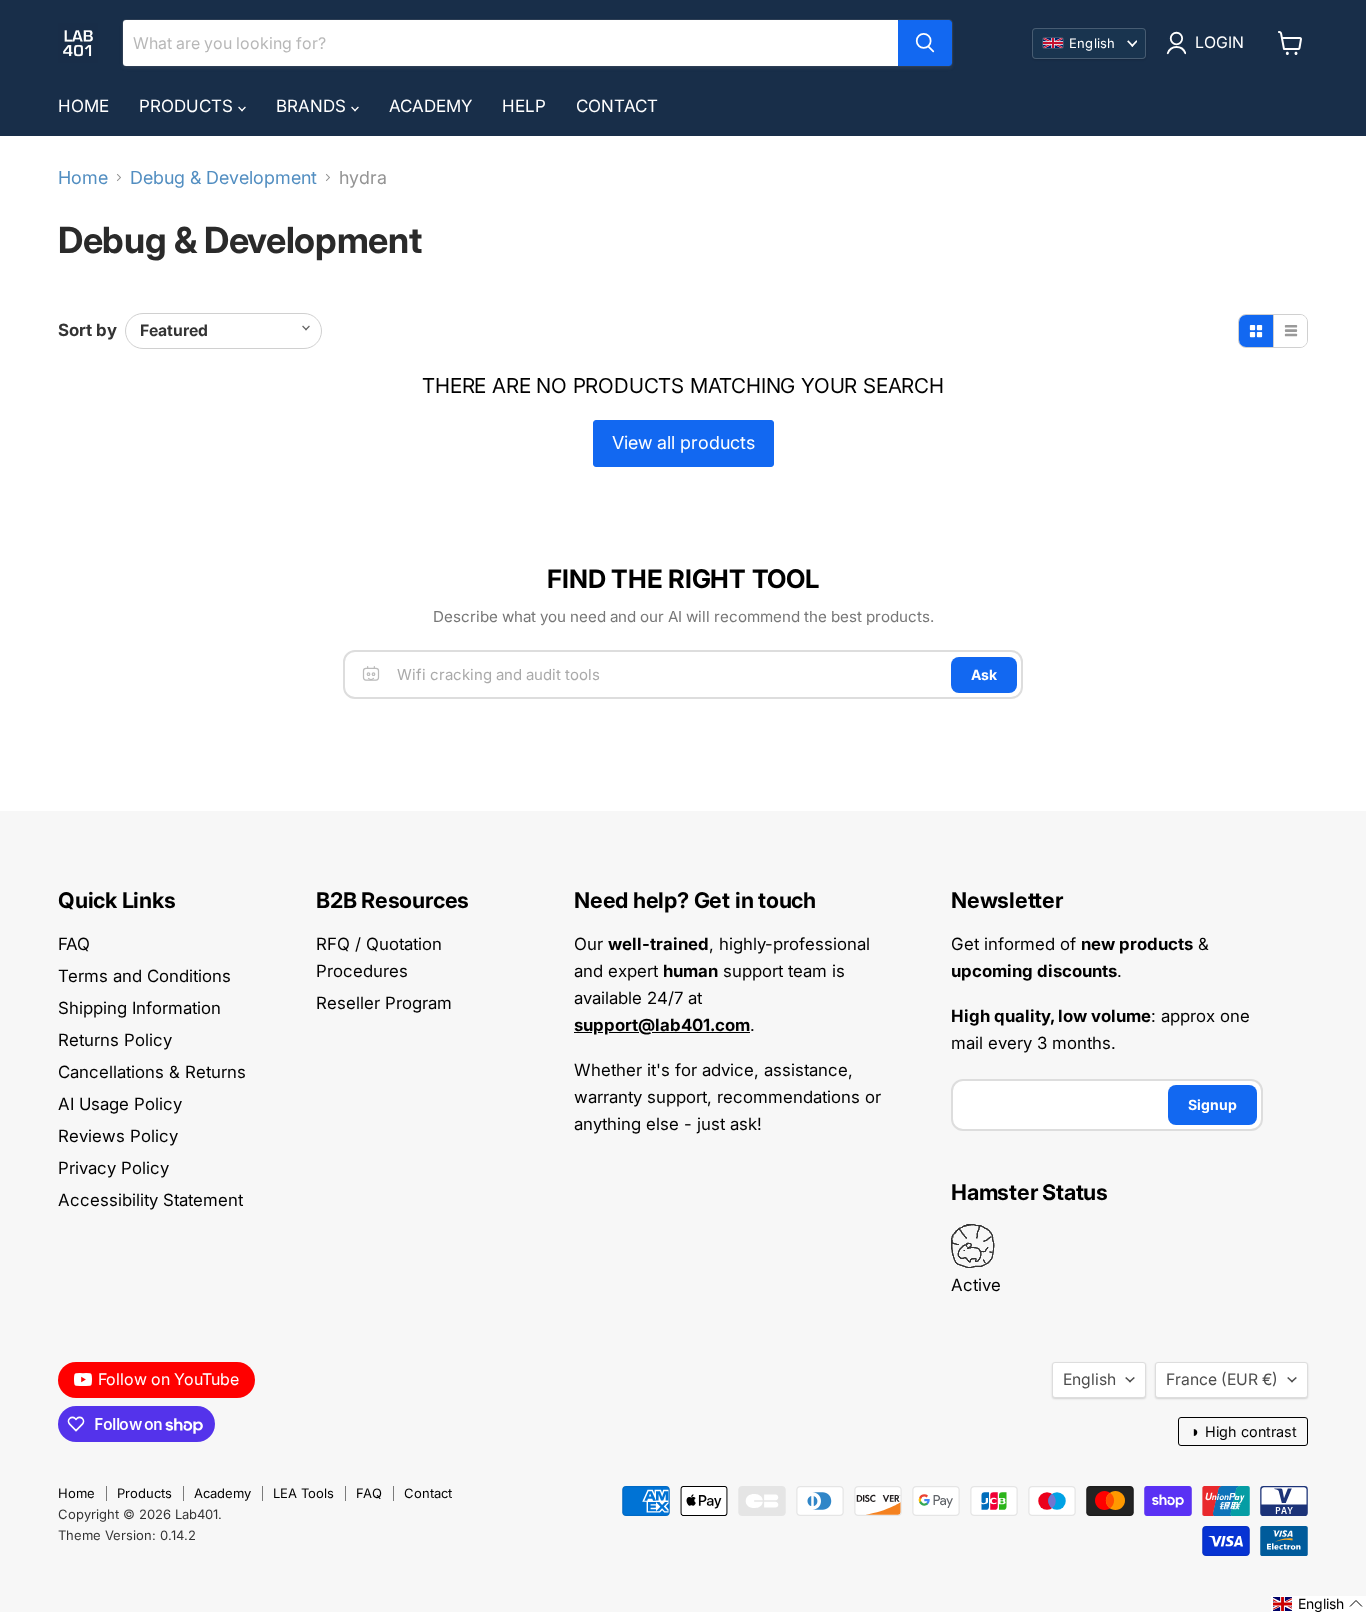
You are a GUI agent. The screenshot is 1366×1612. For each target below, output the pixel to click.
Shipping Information (139, 1008)
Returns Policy (115, 1040)
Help (524, 106)
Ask (984, 674)
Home (83, 106)
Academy (430, 106)
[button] (1318, 1604)
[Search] (925, 43)
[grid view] (1256, 331)
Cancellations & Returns (152, 1072)
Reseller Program (384, 1003)
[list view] (1290, 331)
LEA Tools (303, 1493)
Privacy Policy (113, 1168)
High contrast (1243, 1431)
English (1089, 1379)
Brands (313, 106)
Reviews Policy (118, 1136)
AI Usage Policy (120, 1104)
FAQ (74, 944)
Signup (1212, 1104)
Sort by (87, 330)
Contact (617, 106)
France (1222, 1379)
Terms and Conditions (144, 976)
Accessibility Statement (150, 1200)
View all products (683, 442)
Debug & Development (223, 178)
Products (188, 106)
